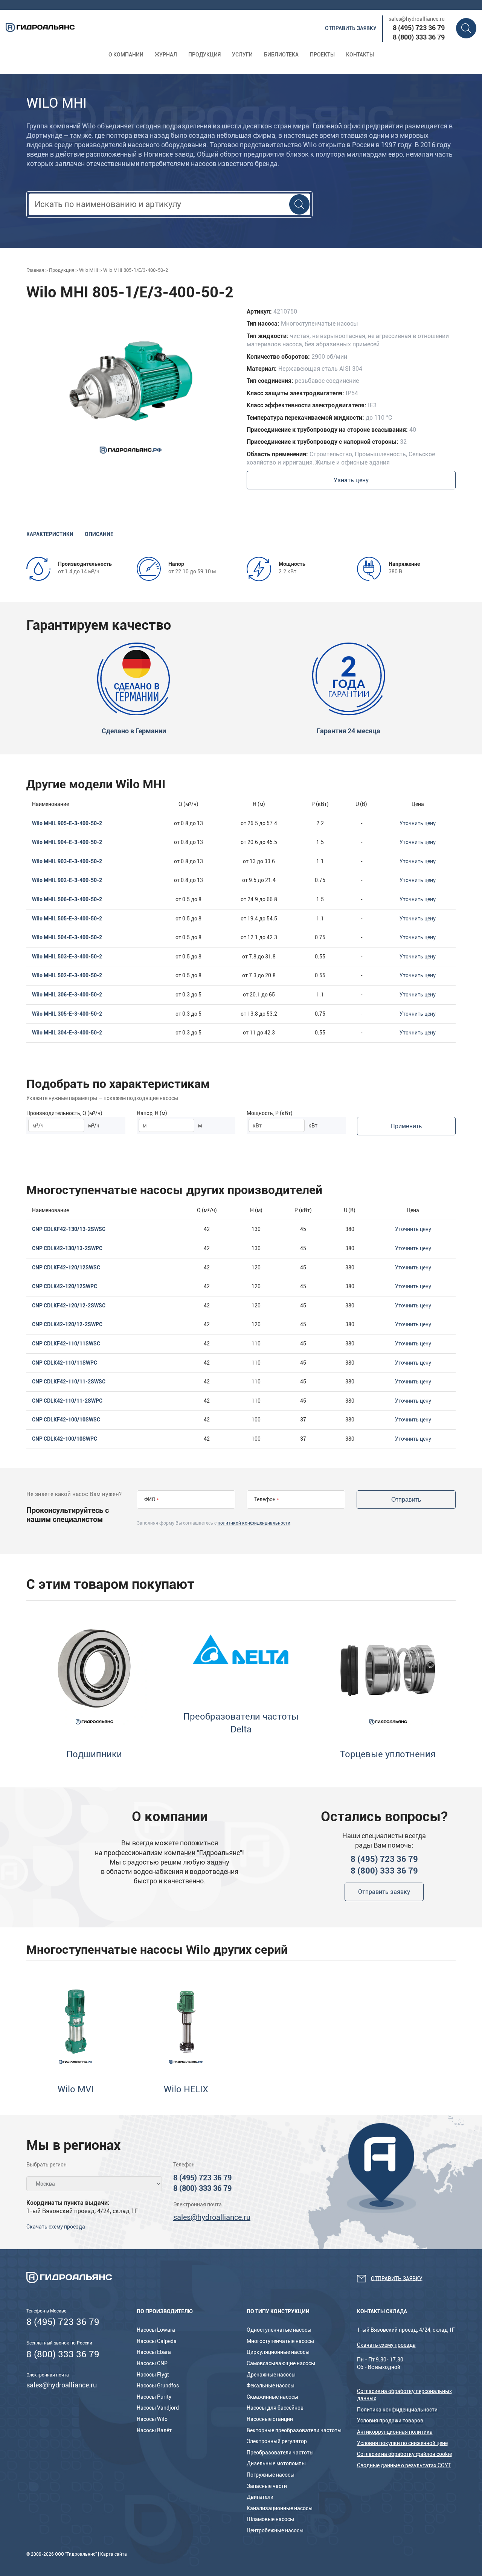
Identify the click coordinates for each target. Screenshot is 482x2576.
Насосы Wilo (152, 2419)
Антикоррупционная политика (395, 2432)
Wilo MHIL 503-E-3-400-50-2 (67, 957)
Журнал (166, 55)
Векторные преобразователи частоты (294, 2430)
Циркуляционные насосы (278, 2352)
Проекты (322, 55)
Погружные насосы (271, 2475)
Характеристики (50, 534)
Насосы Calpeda (157, 2341)
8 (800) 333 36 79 (419, 37)
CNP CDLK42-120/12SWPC (65, 1286)
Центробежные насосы (275, 2530)
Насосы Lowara (156, 2330)
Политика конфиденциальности (397, 2410)
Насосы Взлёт (154, 2430)
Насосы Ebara (154, 2352)
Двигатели (260, 2497)
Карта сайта (114, 2554)
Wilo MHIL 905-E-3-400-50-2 (67, 823)
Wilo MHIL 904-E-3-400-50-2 (67, 842)
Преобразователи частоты (280, 2453)
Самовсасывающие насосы (281, 2363)
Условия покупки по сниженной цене (402, 2443)
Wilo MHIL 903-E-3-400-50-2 (67, 861)
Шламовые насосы (270, 2519)
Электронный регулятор (277, 2441)
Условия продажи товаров (390, 2421)
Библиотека (281, 55)
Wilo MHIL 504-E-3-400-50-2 (67, 937)
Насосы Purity (154, 2397)
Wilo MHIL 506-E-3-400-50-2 (67, 899)
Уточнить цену (418, 823)
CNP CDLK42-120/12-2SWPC (67, 1324)
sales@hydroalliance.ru (417, 19)
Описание (99, 534)
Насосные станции (270, 2419)
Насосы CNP (152, 2363)
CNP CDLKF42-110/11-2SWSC (69, 1382)
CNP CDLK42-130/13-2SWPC (67, 1248)
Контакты (360, 55)
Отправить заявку (351, 28)
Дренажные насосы (271, 2375)
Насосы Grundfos (158, 2386)
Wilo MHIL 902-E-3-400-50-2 (67, 880)
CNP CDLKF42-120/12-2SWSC (69, 1306)
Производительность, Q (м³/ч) (64, 1113)
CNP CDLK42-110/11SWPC (65, 1363)
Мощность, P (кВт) (270, 1113)
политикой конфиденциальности (254, 1523)
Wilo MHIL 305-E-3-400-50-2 (67, 1014)
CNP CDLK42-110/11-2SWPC (67, 1401)
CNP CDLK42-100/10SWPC (65, 1439)
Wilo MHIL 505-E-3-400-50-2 (67, 919)
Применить (406, 1126)
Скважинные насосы (272, 2397)
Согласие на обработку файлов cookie (404, 2454)
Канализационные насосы (280, 2508)
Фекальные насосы (271, 2386)
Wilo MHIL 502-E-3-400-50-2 (67, 975)
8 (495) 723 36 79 (419, 28)
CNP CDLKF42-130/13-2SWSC (69, 1229)
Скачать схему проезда (56, 2227)
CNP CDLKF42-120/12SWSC (66, 1267)
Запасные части (267, 2486)
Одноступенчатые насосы (279, 2330)
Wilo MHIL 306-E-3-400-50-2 (67, 995)
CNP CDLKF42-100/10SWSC (66, 1420)
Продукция (204, 55)
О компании (126, 55)
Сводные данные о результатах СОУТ (404, 2465)
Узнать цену (351, 480)
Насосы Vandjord (158, 2408)
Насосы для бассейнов (275, 2408)
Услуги (242, 55)
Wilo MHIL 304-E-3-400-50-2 (67, 1033)
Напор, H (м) (152, 1113)
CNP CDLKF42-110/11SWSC (66, 1344)
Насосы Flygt (153, 2375)
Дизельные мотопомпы (276, 2463)
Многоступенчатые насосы (280, 2341)
